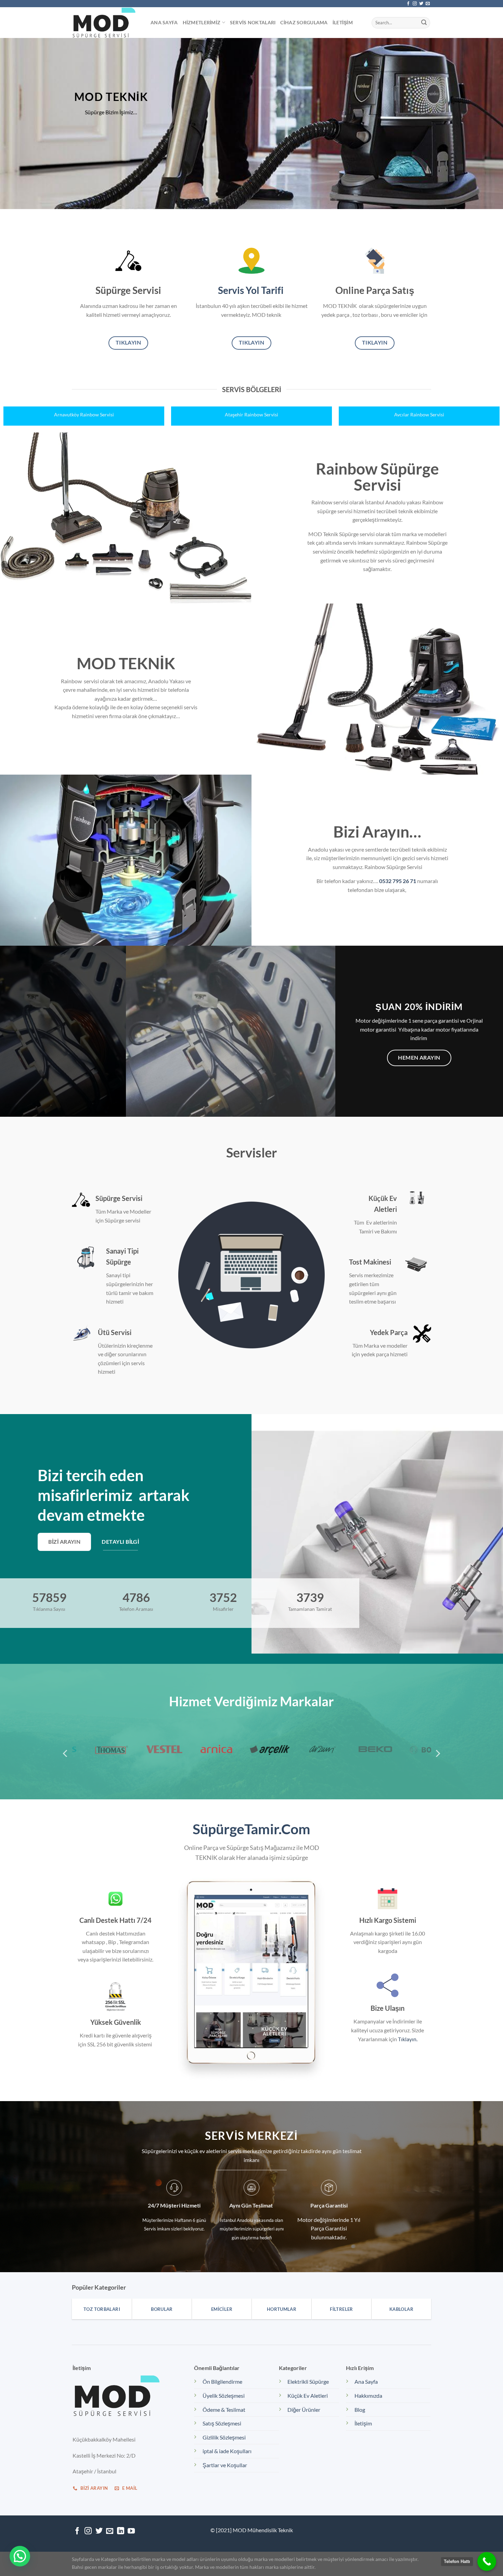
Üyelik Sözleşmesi (224, 2396)
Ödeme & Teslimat (224, 2410)
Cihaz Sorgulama (304, 22)
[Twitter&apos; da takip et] (421, 4)
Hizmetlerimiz (202, 22)
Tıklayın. (408, 2039)
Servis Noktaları (253, 22)
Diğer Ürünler (304, 2410)
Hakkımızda (368, 2396)
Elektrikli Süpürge (308, 2381)
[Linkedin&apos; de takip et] (121, 2531)
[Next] (484, 394)
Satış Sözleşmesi (222, 2423)
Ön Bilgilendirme (222, 2381)
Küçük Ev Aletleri (308, 2396)
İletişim (343, 22)
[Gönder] (424, 23)
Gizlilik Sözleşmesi (224, 2437)
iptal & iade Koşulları (227, 2451)
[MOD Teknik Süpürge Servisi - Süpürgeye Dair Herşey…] (106, 23)
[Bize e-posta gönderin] (428, 4)
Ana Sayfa (164, 22)
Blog (360, 2410)
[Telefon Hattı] (487, 2561)
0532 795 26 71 (398, 881)
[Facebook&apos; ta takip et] (408, 4)
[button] (20, 2556)
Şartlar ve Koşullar (225, 2465)
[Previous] (19, 394)
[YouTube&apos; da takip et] (131, 2531)
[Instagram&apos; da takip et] (415, 4)
